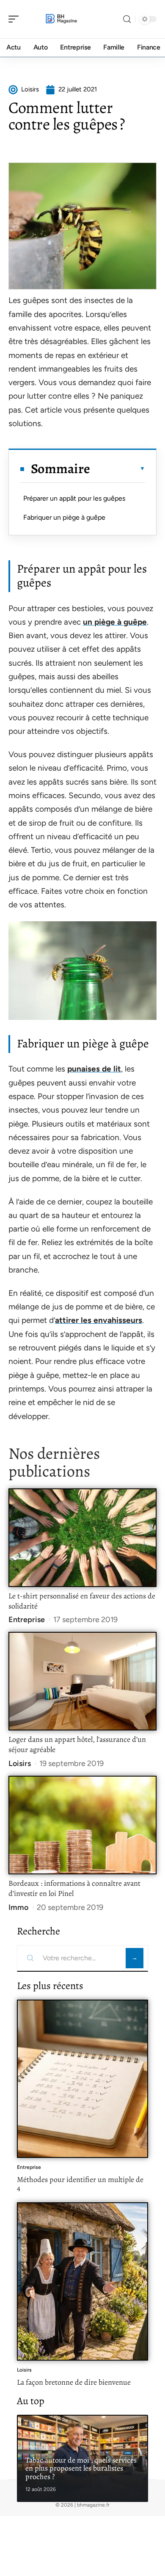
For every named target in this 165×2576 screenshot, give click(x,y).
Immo (18, 1907)
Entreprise (27, 1620)
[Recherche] (127, 19)
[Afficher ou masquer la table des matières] (118, 468)
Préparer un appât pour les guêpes (74, 498)
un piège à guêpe (115, 622)
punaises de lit (94, 1069)
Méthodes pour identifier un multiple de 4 (80, 2184)
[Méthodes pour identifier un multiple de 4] (82, 2079)
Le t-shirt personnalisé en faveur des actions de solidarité (82, 1601)
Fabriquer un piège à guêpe (64, 517)
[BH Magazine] (61, 19)
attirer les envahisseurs (99, 1320)
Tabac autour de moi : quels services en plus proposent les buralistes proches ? (81, 2468)
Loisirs (20, 1763)
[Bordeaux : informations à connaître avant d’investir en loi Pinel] (82, 1825)
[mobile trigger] (16, 19)
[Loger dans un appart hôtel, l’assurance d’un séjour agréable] (82, 1681)
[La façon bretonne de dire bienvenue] (82, 2281)
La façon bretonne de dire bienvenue (74, 2382)
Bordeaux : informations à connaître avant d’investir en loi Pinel (74, 1888)
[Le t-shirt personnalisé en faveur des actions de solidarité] (82, 1538)
